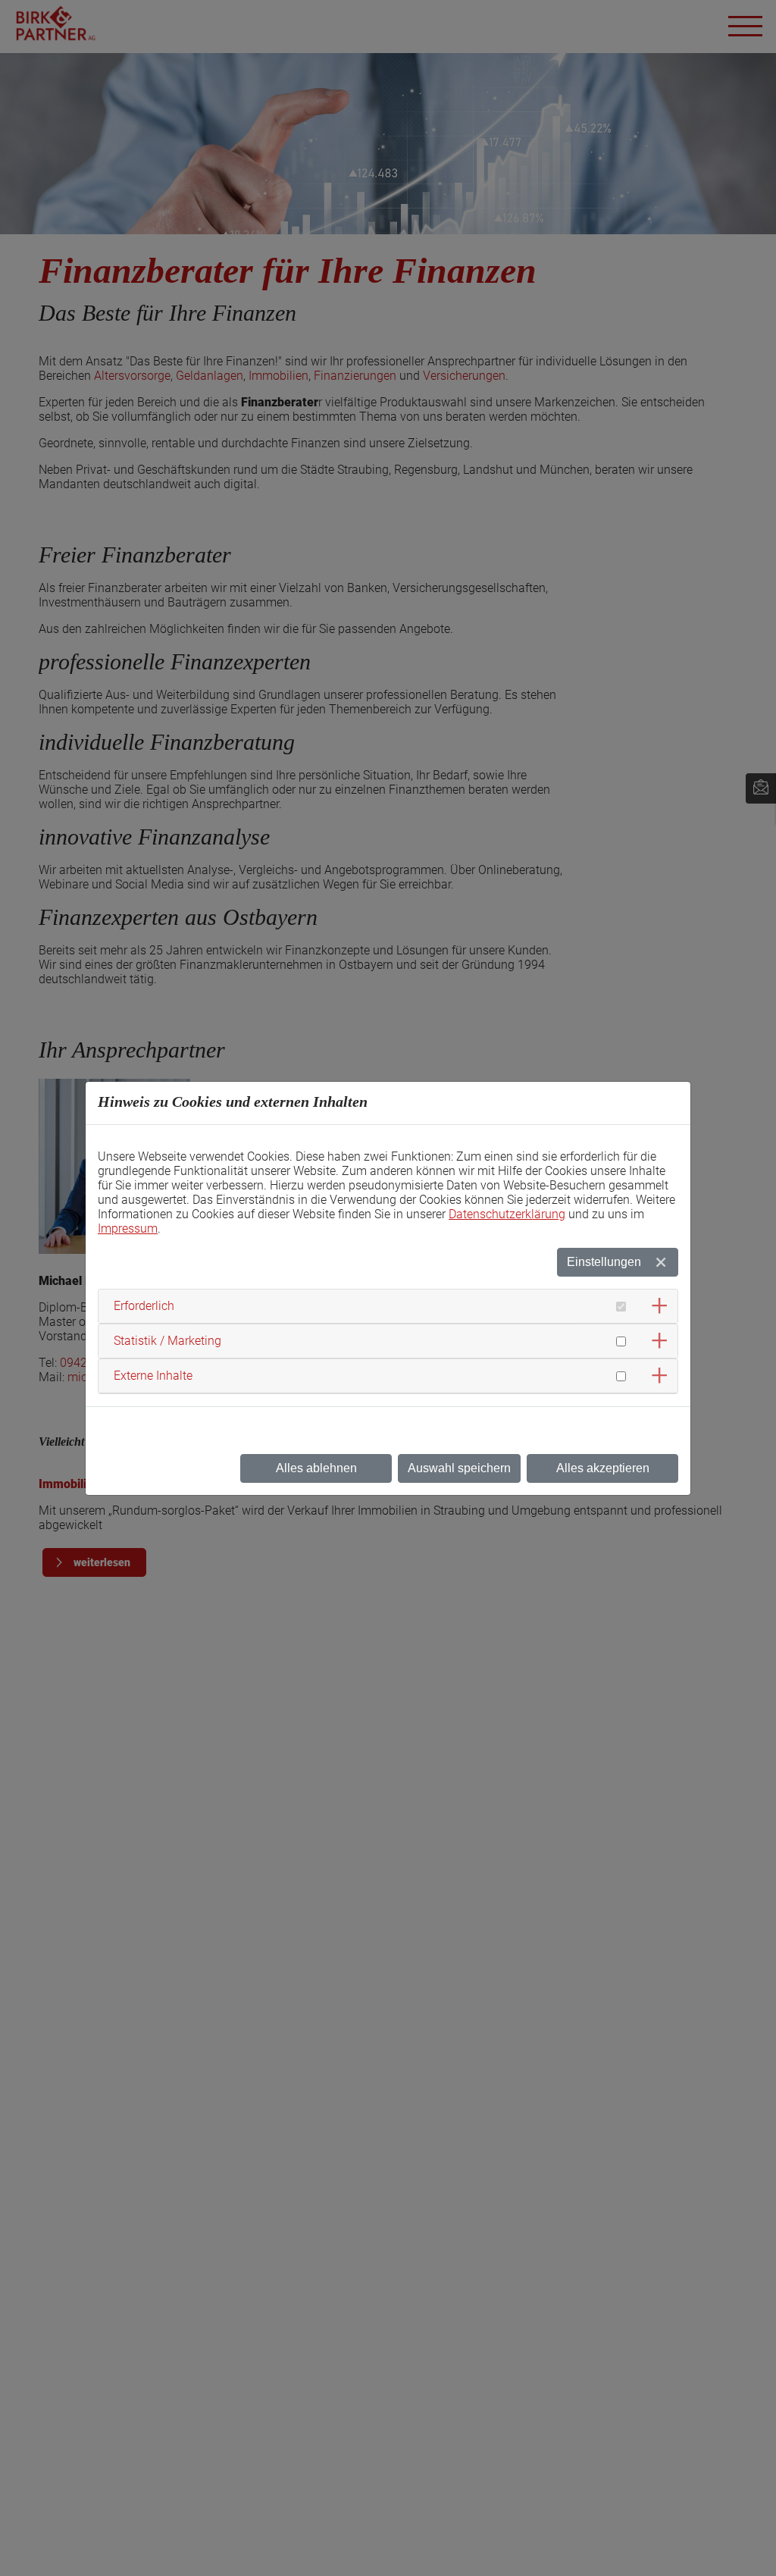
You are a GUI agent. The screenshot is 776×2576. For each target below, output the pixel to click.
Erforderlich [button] (144, 1306)
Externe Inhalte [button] (153, 1376)
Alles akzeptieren (603, 1468)
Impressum (128, 1228)
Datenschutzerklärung (507, 1214)
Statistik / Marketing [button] (167, 1341)
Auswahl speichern (459, 1468)
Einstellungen (604, 1262)
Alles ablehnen (316, 1468)
